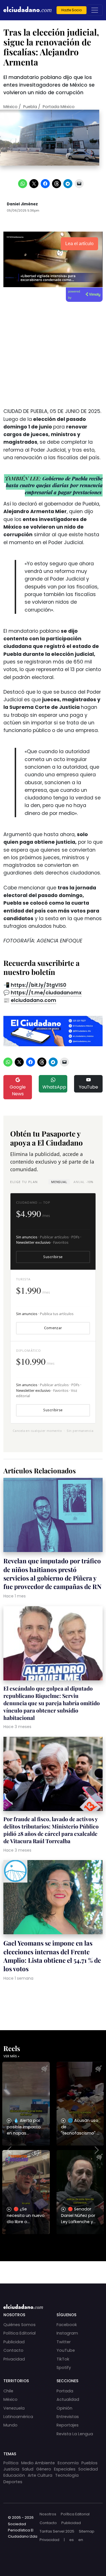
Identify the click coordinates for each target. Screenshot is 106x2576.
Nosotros (48, 2514)
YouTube (88, 1087)
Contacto (13, 2350)
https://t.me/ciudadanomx (46, 993)
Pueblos (89, 2463)
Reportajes (68, 2425)
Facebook (67, 2325)
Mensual (59, 1182)
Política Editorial (20, 2333)
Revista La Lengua (75, 2434)
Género (44, 2469)
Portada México (59, 107)
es (72, 2540)
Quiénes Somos (20, 2325)
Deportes (13, 2482)
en (81, 2540)
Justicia (11, 2469)
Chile (8, 2391)
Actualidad (68, 2399)
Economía (68, 2463)
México (10, 107)
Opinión (64, 2408)
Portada (65, 2391)
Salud (28, 2469)
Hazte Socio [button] (72, 10)
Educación (14, 2475)
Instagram (67, 2333)
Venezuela (14, 2408)
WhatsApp (54, 1087)
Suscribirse (53, 1257)
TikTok (63, 2359)
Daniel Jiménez (22, 204)
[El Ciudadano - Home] (27, 10)
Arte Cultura (40, 2475)
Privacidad (14, 2359)
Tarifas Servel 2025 (57, 2531)
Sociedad (88, 2469)
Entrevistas (68, 2417)
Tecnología (67, 2475)
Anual (83, 1182)
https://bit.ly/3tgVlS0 (38, 985)
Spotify (64, 2368)
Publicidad (14, 2342)
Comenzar (53, 1328)
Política (11, 2463)
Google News (18, 1090)
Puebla (30, 107)
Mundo (10, 2425)
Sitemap (87, 2531)
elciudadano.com (33, 1000)
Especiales (65, 2469)
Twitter (64, 2342)
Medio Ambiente (38, 2463)
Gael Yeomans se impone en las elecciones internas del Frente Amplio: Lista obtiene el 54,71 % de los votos (52, 1956)
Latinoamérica (18, 2417)
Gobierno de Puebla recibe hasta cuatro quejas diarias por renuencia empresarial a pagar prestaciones (54, 485)
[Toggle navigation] (95, 10)
